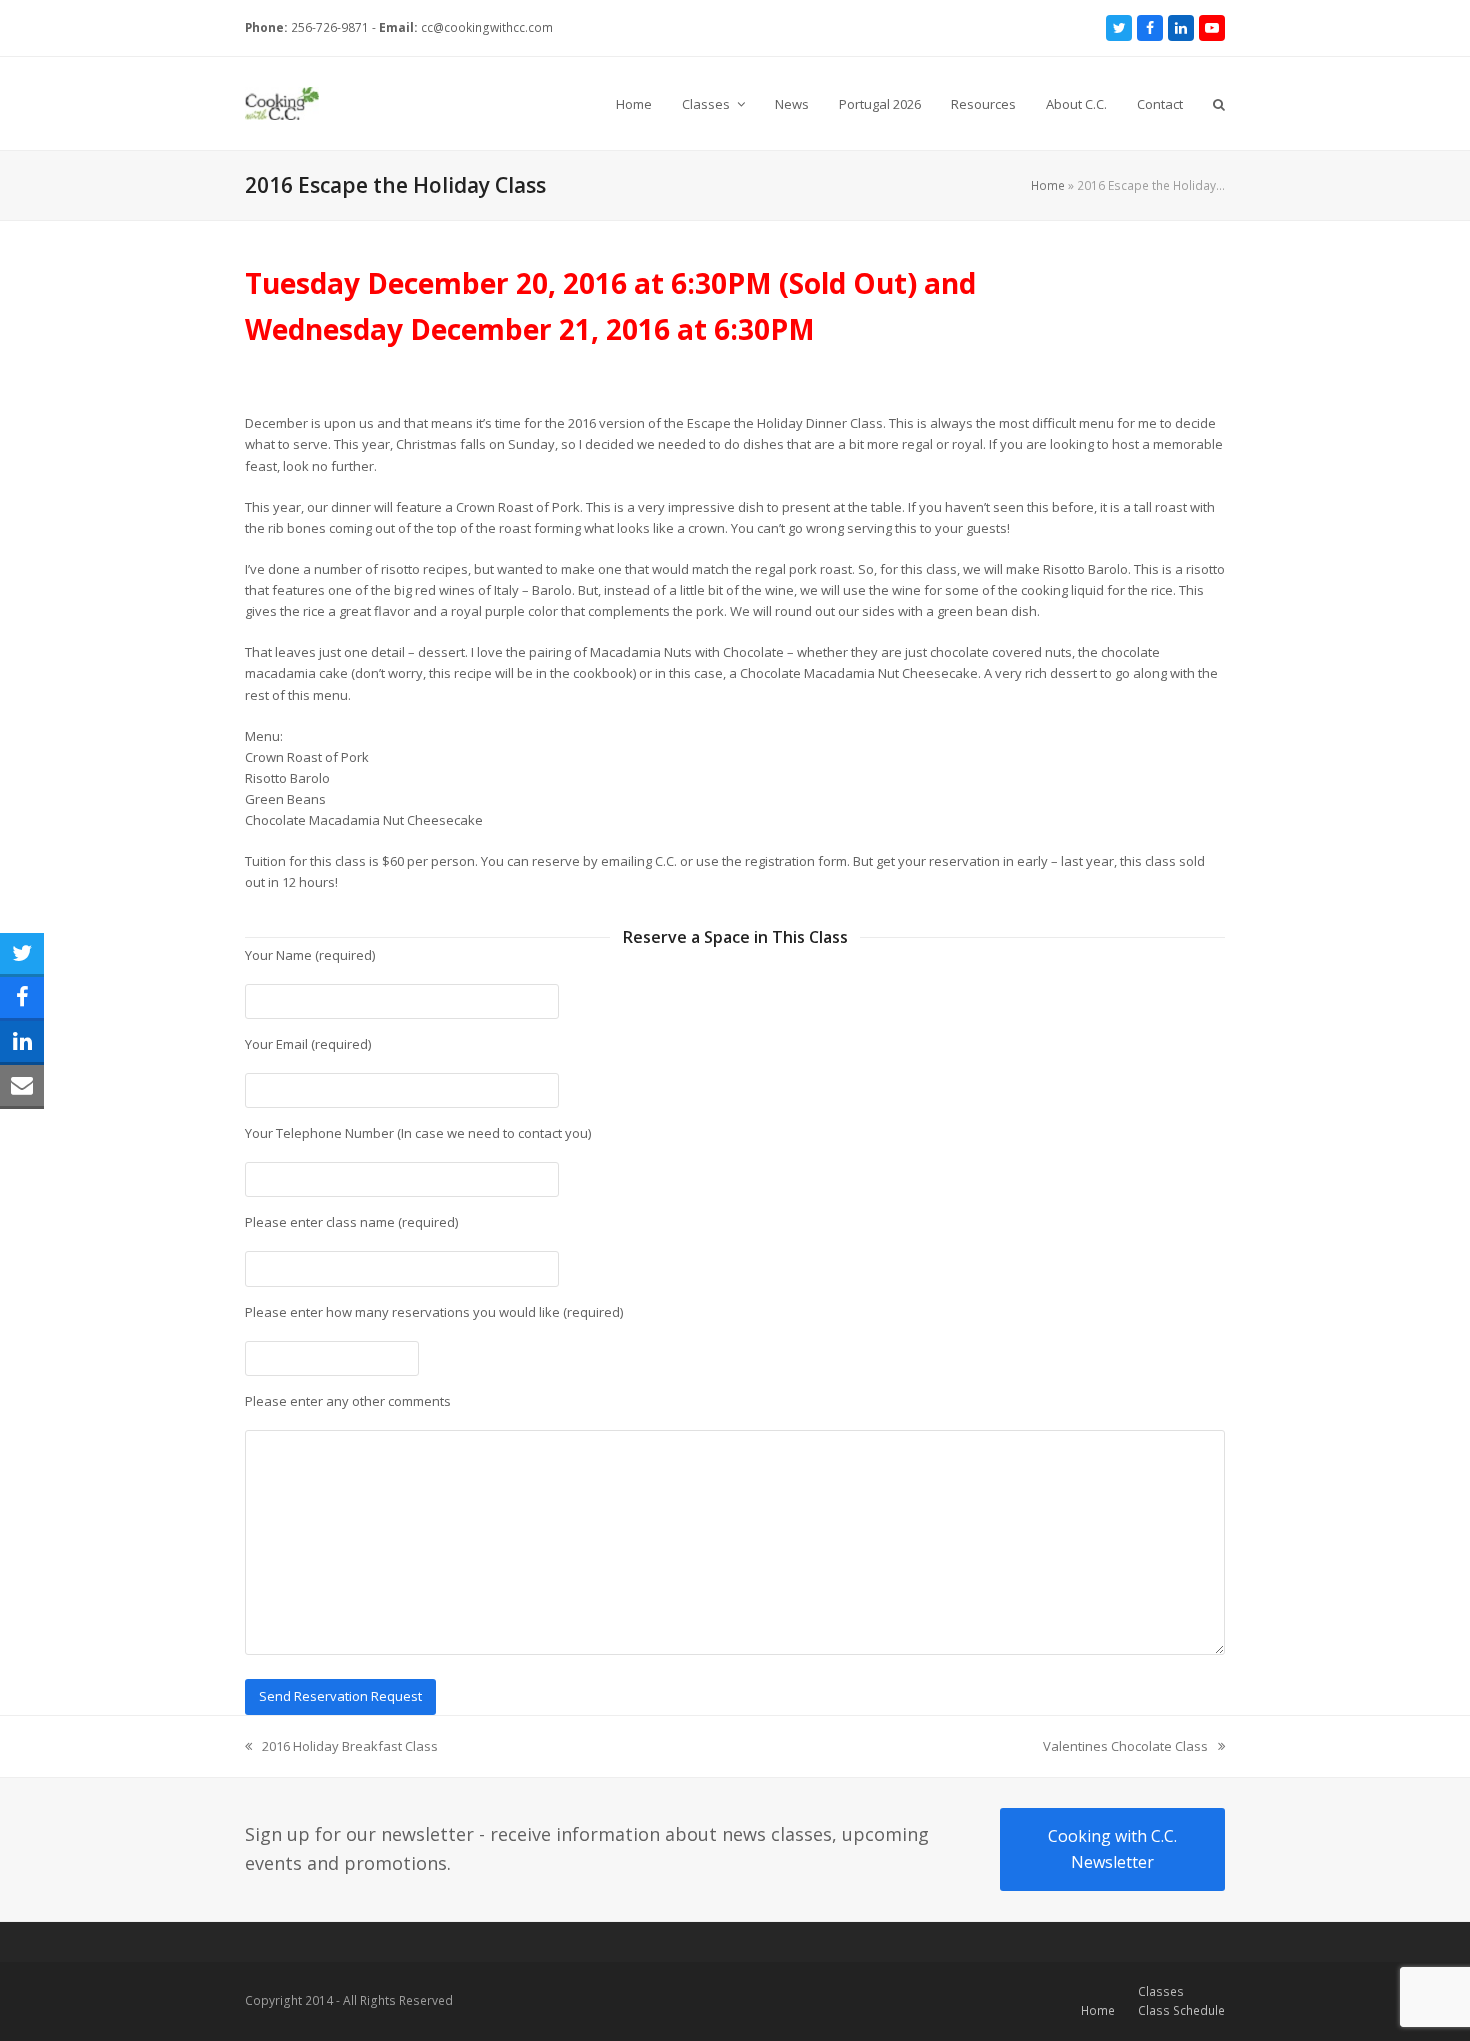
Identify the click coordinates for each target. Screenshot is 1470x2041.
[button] (1219, 104)
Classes (1161, 1991)
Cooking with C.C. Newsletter (1112, 1849)
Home (1048, 185)
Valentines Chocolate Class (1125, 1747)
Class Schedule (1181, 2010)
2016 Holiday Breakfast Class (341, 1747)
